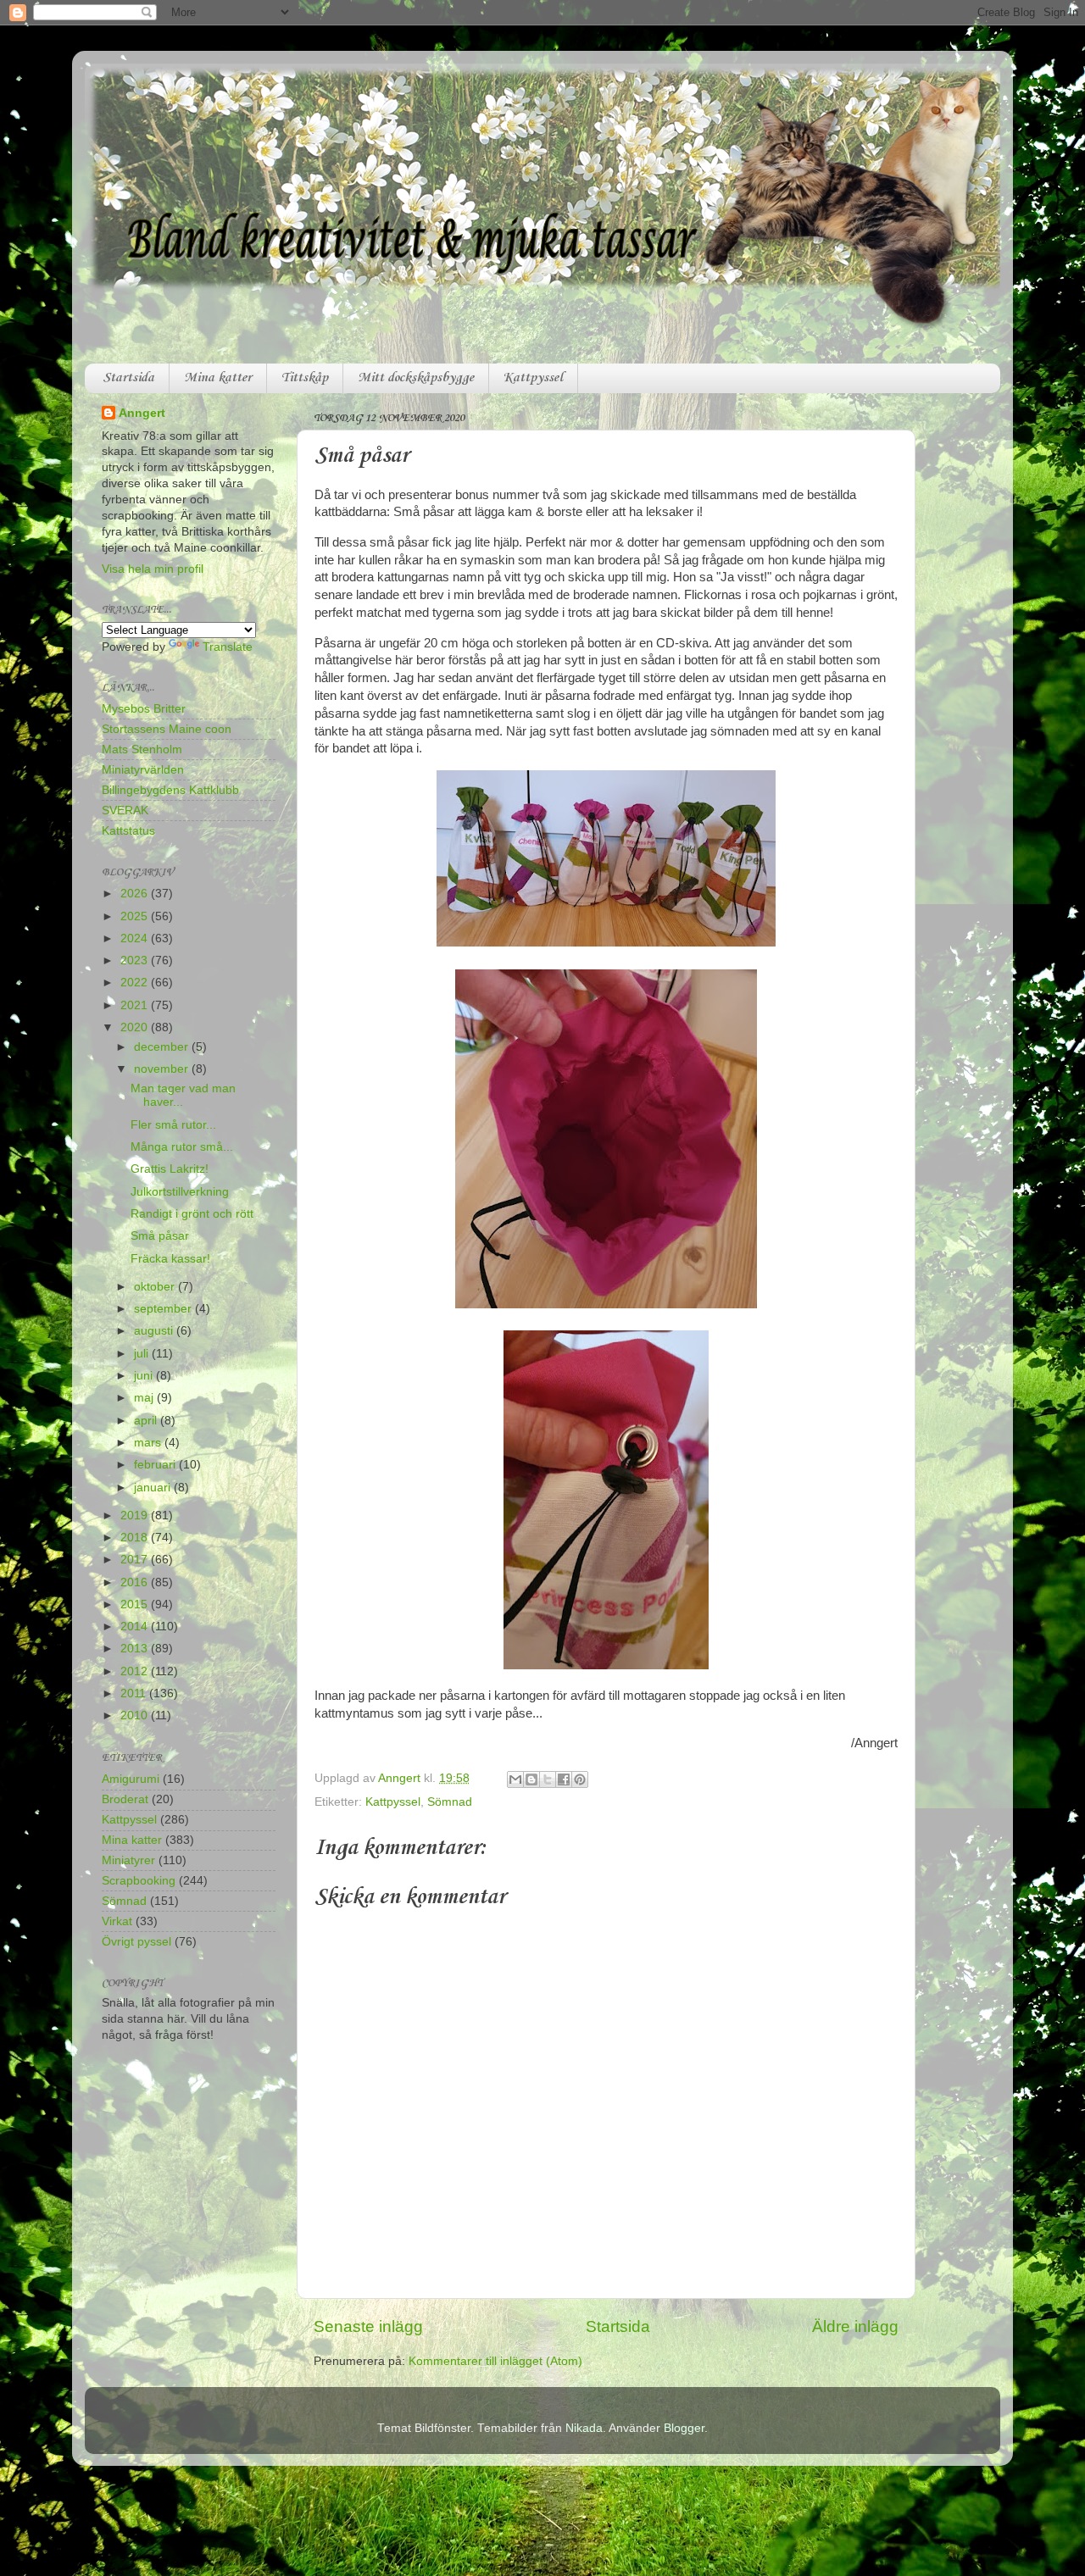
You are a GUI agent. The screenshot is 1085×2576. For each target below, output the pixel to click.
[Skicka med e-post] (515, 1779)
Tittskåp (305, 378)
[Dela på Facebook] (564, 1779)
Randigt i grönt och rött (192, 1214)
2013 (136, 1649)
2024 (136, 938)
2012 (136, 1671)
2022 (136, 983)
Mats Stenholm (142, 749)
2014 (136, 1627)
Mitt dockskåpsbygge (416, 378)
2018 (136, 1538)
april (147, 1421)
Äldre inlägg (855, 2326)
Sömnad (450, 1802)
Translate (228, 647)
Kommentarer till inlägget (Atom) (495, 2361)
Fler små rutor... (173, 1125)
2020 (136, 1027)
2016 (136, 1582)
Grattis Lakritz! (170, 1169)
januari (154, 1488)
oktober (156, 1287)
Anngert (142, 413)
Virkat (117, 1921)
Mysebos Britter (144, 709)
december (163, 1047)
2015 (136, 1604)
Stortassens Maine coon (167, 729)
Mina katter (218, 378)
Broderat (125, 1799)
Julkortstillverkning (180, 1192)
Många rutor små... (182, 1147)
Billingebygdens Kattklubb (170, 790)
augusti (155, 1331)
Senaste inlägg (368, 2326)
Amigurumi (131, 1779)
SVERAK (125, 811)
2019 (136, 1516)
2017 (136, 1560)
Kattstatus (128, 831)
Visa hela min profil (153, 569)
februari (156, 1465)
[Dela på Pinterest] (580, 1779)
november (163, 1069)
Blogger (684, 2428)
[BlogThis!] (531, 1779)
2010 (136, 1715)
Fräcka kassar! (170, 1259)
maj (145, 1398)
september (164, 1309)
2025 (136, 916)
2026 (136, 894)
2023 (136, 960)
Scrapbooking (139, 1881)
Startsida (128, 378)
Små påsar (160, 1236)
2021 (136, 1005)
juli (143, 1354)
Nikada (584, 2428)
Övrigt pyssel (136, 1942)
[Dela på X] (548, 1779)
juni (145, 1376)
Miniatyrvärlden (143, 770)
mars (149, 1443)
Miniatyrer (128, 1860)
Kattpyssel (533, 378)
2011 (135, 1693)
